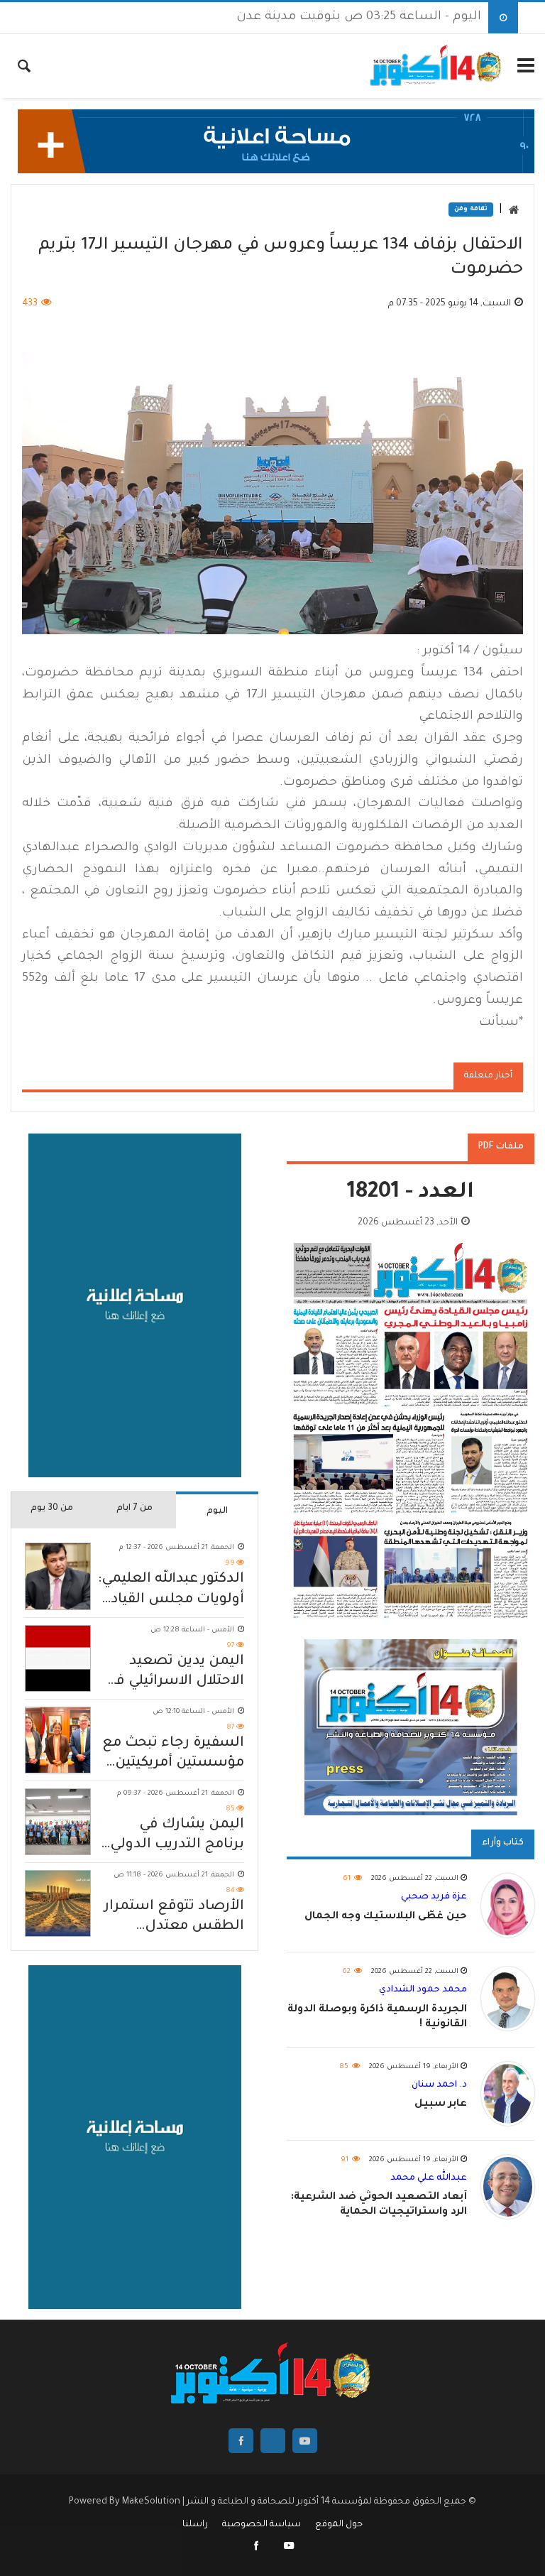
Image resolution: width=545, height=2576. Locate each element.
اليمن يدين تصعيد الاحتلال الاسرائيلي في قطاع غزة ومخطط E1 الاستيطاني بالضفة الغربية (175, 1673)
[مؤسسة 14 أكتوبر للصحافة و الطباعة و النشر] (437, 66)
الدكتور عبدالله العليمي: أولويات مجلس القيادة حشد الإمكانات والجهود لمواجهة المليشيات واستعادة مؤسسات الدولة (171, 1591)
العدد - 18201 (411, 1194)
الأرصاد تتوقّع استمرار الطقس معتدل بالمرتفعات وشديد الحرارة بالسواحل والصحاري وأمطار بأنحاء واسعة (174, 1918)
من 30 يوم (52, 1509)
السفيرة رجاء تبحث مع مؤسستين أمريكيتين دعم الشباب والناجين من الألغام (173, 1755)
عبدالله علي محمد (429, 2178)
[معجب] (257, 2548)
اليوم (217, 1511)
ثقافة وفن (471, 210)
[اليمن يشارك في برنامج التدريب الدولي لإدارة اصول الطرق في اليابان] (58, 1822)
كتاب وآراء (503, 1843)
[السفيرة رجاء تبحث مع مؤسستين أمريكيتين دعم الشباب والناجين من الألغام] (58, 1740)
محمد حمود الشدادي (423, 1990)
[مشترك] (289, 2548)
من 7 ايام (134, 1509)
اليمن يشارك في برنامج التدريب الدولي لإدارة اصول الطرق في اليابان (172, 1836)
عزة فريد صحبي (434, 1897)
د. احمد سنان (439, 2085)
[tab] (217, 1510)
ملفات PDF (501, 1147)
